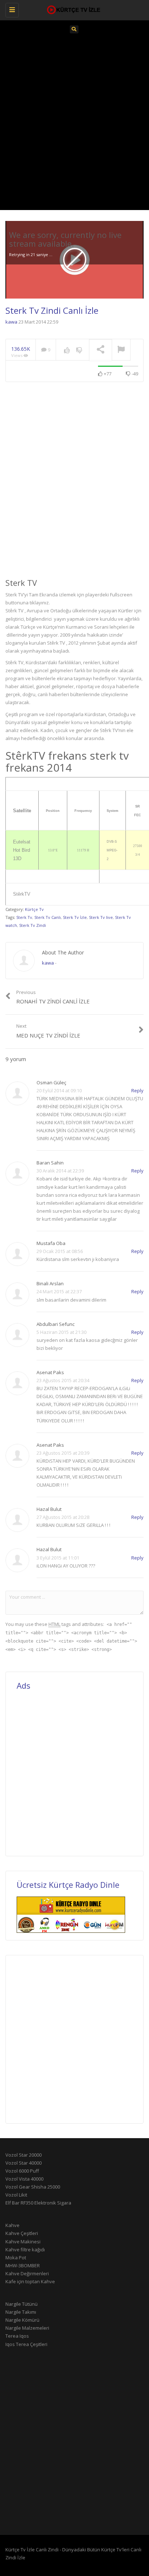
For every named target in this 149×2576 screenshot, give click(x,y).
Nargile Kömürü (22, 2320)
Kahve (12, 2225)
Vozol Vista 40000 (24, 2179)
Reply (137, 1090)
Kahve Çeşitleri (22, 2233)
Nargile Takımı (21, 2312)
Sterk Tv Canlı (48, 917)
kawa (11, 322)
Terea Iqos (17, 2336)
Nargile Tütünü (22, 2304)
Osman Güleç (51, 1082)
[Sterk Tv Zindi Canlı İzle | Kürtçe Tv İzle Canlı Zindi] (73, 9)
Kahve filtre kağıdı (25, 2250)
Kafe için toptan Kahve (30, 2281)
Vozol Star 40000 (24, 2163)
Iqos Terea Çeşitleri (26, 2344)
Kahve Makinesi (23, 2242)
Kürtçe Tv (34, 909)
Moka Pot (16, 2257)
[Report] (121, 350)
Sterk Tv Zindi (33, 925)
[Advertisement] (74, 120)
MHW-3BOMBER (23, 2265)
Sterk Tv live (101, 917)
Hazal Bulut (49, 1509)
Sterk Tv (24, 917)
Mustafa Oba (51, 1243)
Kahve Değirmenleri (27, 2273)
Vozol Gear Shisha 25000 (33, 2187)
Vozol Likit (16, 2195)
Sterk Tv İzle (75, 917)
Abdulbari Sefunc (56, 1324)
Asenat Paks (50, 1372)
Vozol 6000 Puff (22, 2171)
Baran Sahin (50, 1163)
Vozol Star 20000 (24, 2155)
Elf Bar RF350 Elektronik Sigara (38, 2203)
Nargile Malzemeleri (27, 2328)
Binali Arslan (50, 1283)
